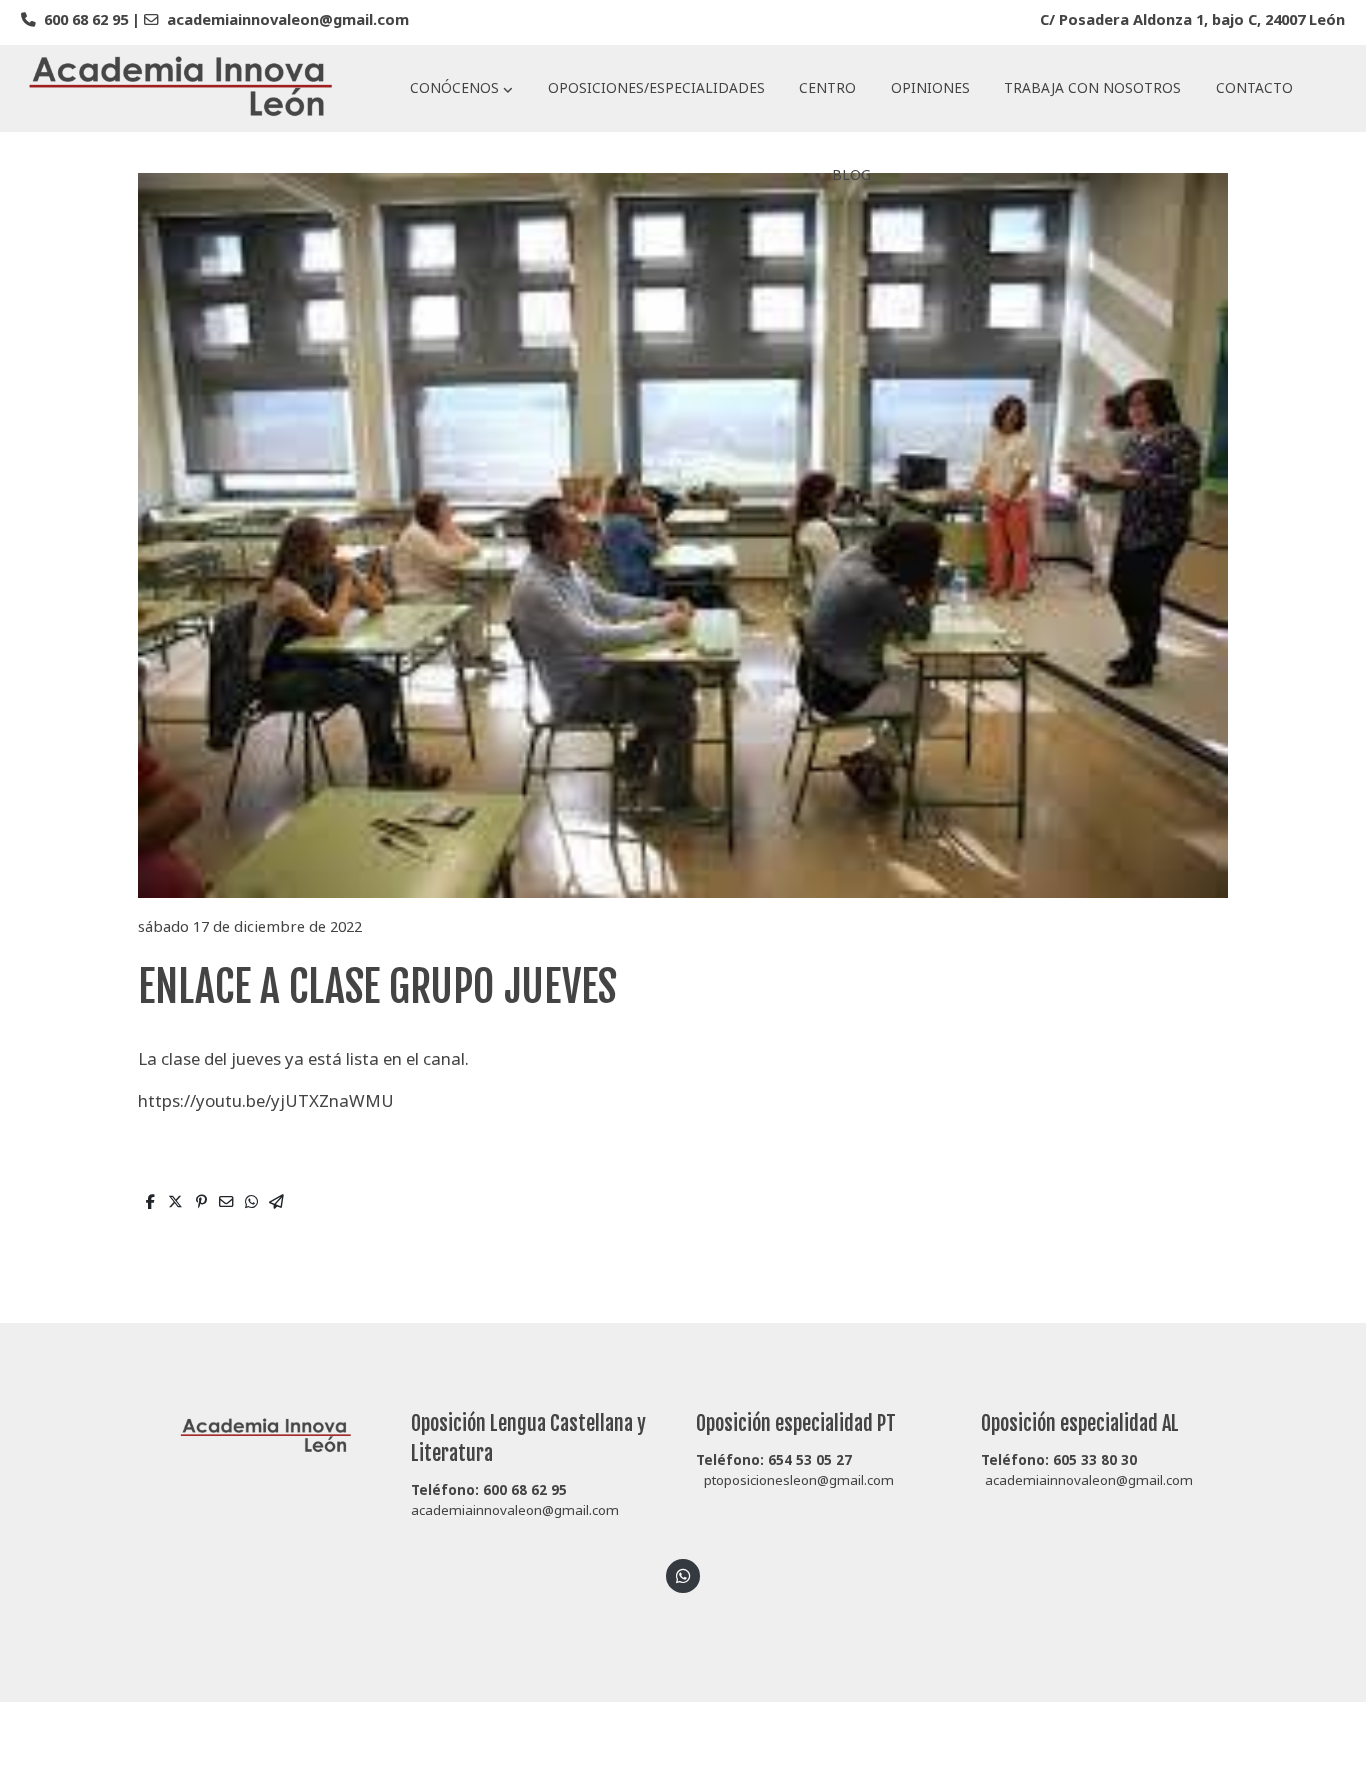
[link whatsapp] (683, 1574)
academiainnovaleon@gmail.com (288, 19)
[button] (461, 88)
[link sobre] (255, 1433)
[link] (181, 88)
